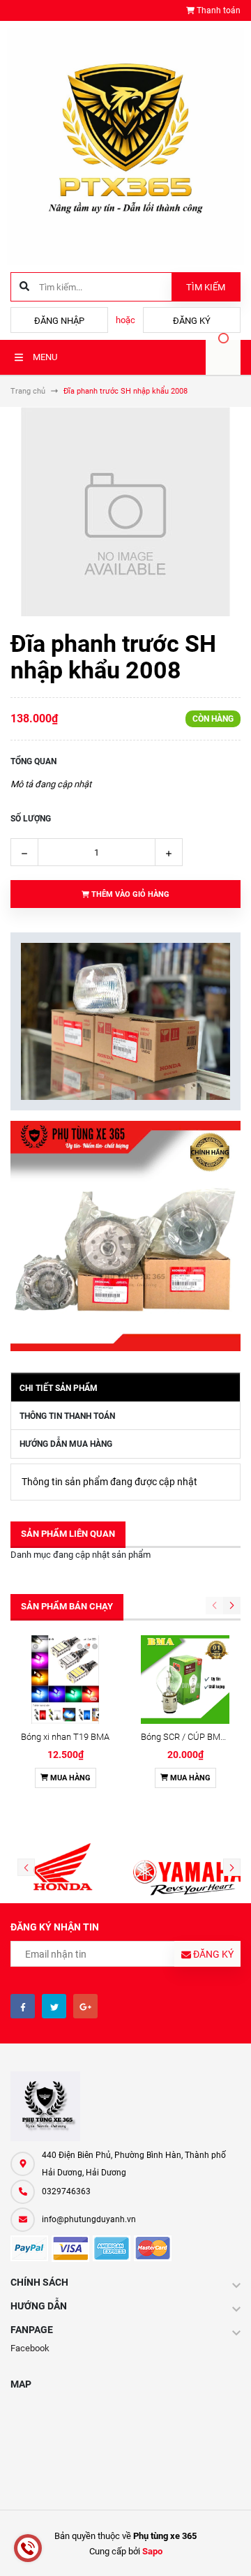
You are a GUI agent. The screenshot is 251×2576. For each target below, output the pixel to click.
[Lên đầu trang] (230, 2550)
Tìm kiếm (206, 287)
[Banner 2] (125, 1236)
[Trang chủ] (125, 146)
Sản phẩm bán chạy (67, 1606)
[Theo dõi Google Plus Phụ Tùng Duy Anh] (85, 2006)
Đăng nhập (59, 321)
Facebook (30, 2348)
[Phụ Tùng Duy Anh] (125, 2106)
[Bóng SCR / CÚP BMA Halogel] (185, 1680)
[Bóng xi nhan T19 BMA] (65, 1680)
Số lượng (31, 819)
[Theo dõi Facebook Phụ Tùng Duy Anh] (23, 2006)
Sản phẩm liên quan (68, 1534)
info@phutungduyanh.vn (89, 2219)
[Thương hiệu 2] (188, 1868)
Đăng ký (192, 321)
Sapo (152, 2551)
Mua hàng (69, 1778)
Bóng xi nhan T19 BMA (65, 1737)
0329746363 (66, 2191)
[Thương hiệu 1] (63, 1868)
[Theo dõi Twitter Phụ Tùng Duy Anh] (54, 2006)
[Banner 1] (125, 1021)
